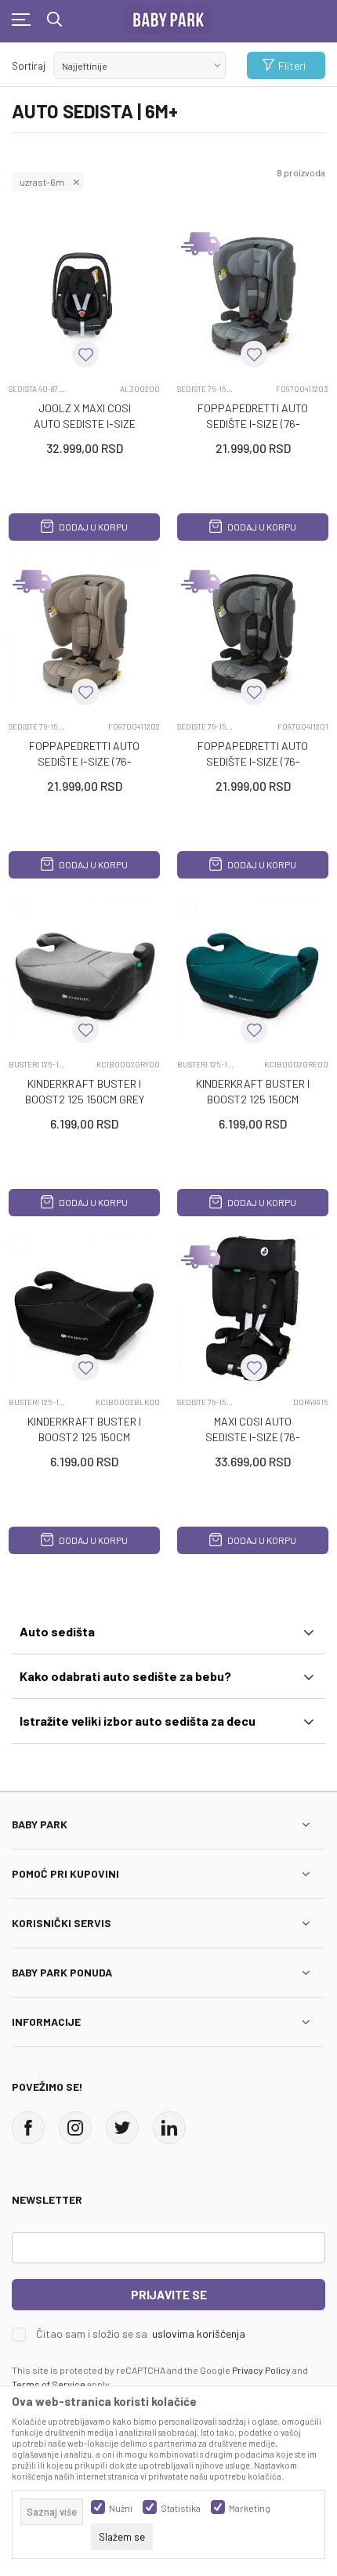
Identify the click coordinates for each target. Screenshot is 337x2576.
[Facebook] (28, 2128)
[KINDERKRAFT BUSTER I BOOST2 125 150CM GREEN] (253, 971)
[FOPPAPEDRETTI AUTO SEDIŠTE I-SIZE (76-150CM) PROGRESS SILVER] (253, 296)
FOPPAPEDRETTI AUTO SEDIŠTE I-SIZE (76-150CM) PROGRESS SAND (84, 761)
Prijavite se (169, 2295)
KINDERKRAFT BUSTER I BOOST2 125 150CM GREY (85, 1091)
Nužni (121, 2508)
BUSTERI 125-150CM (38, 1064)
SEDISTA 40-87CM (38, 389)
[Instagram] (75, 2128)
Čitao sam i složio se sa (141, 2334)
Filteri (292, 65)
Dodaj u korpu (92, 527)
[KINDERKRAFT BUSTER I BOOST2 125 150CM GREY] (84, 971)
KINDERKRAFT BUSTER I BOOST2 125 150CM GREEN (253, 1099)
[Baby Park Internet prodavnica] (168, 16)
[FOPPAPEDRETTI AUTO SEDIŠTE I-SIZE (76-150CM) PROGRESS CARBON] (253, 634)
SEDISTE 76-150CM (207, 389)
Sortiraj (29, 66)
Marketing (250, 2508)
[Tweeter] (122, 2128)
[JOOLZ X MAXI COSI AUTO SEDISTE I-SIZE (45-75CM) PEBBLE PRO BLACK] (84, 296)
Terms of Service (49, 2384)
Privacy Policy (261, 2370)
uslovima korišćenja (199, 2333)
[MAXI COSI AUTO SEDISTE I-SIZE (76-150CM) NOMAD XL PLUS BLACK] (253, 1309)
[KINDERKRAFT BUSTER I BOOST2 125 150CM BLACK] (84, 1309)
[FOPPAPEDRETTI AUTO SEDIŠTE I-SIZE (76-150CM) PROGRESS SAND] (84, 634)
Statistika (181, 2508)
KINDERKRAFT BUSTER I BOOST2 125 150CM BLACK (84, 1437)
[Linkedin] (169, 2128)
